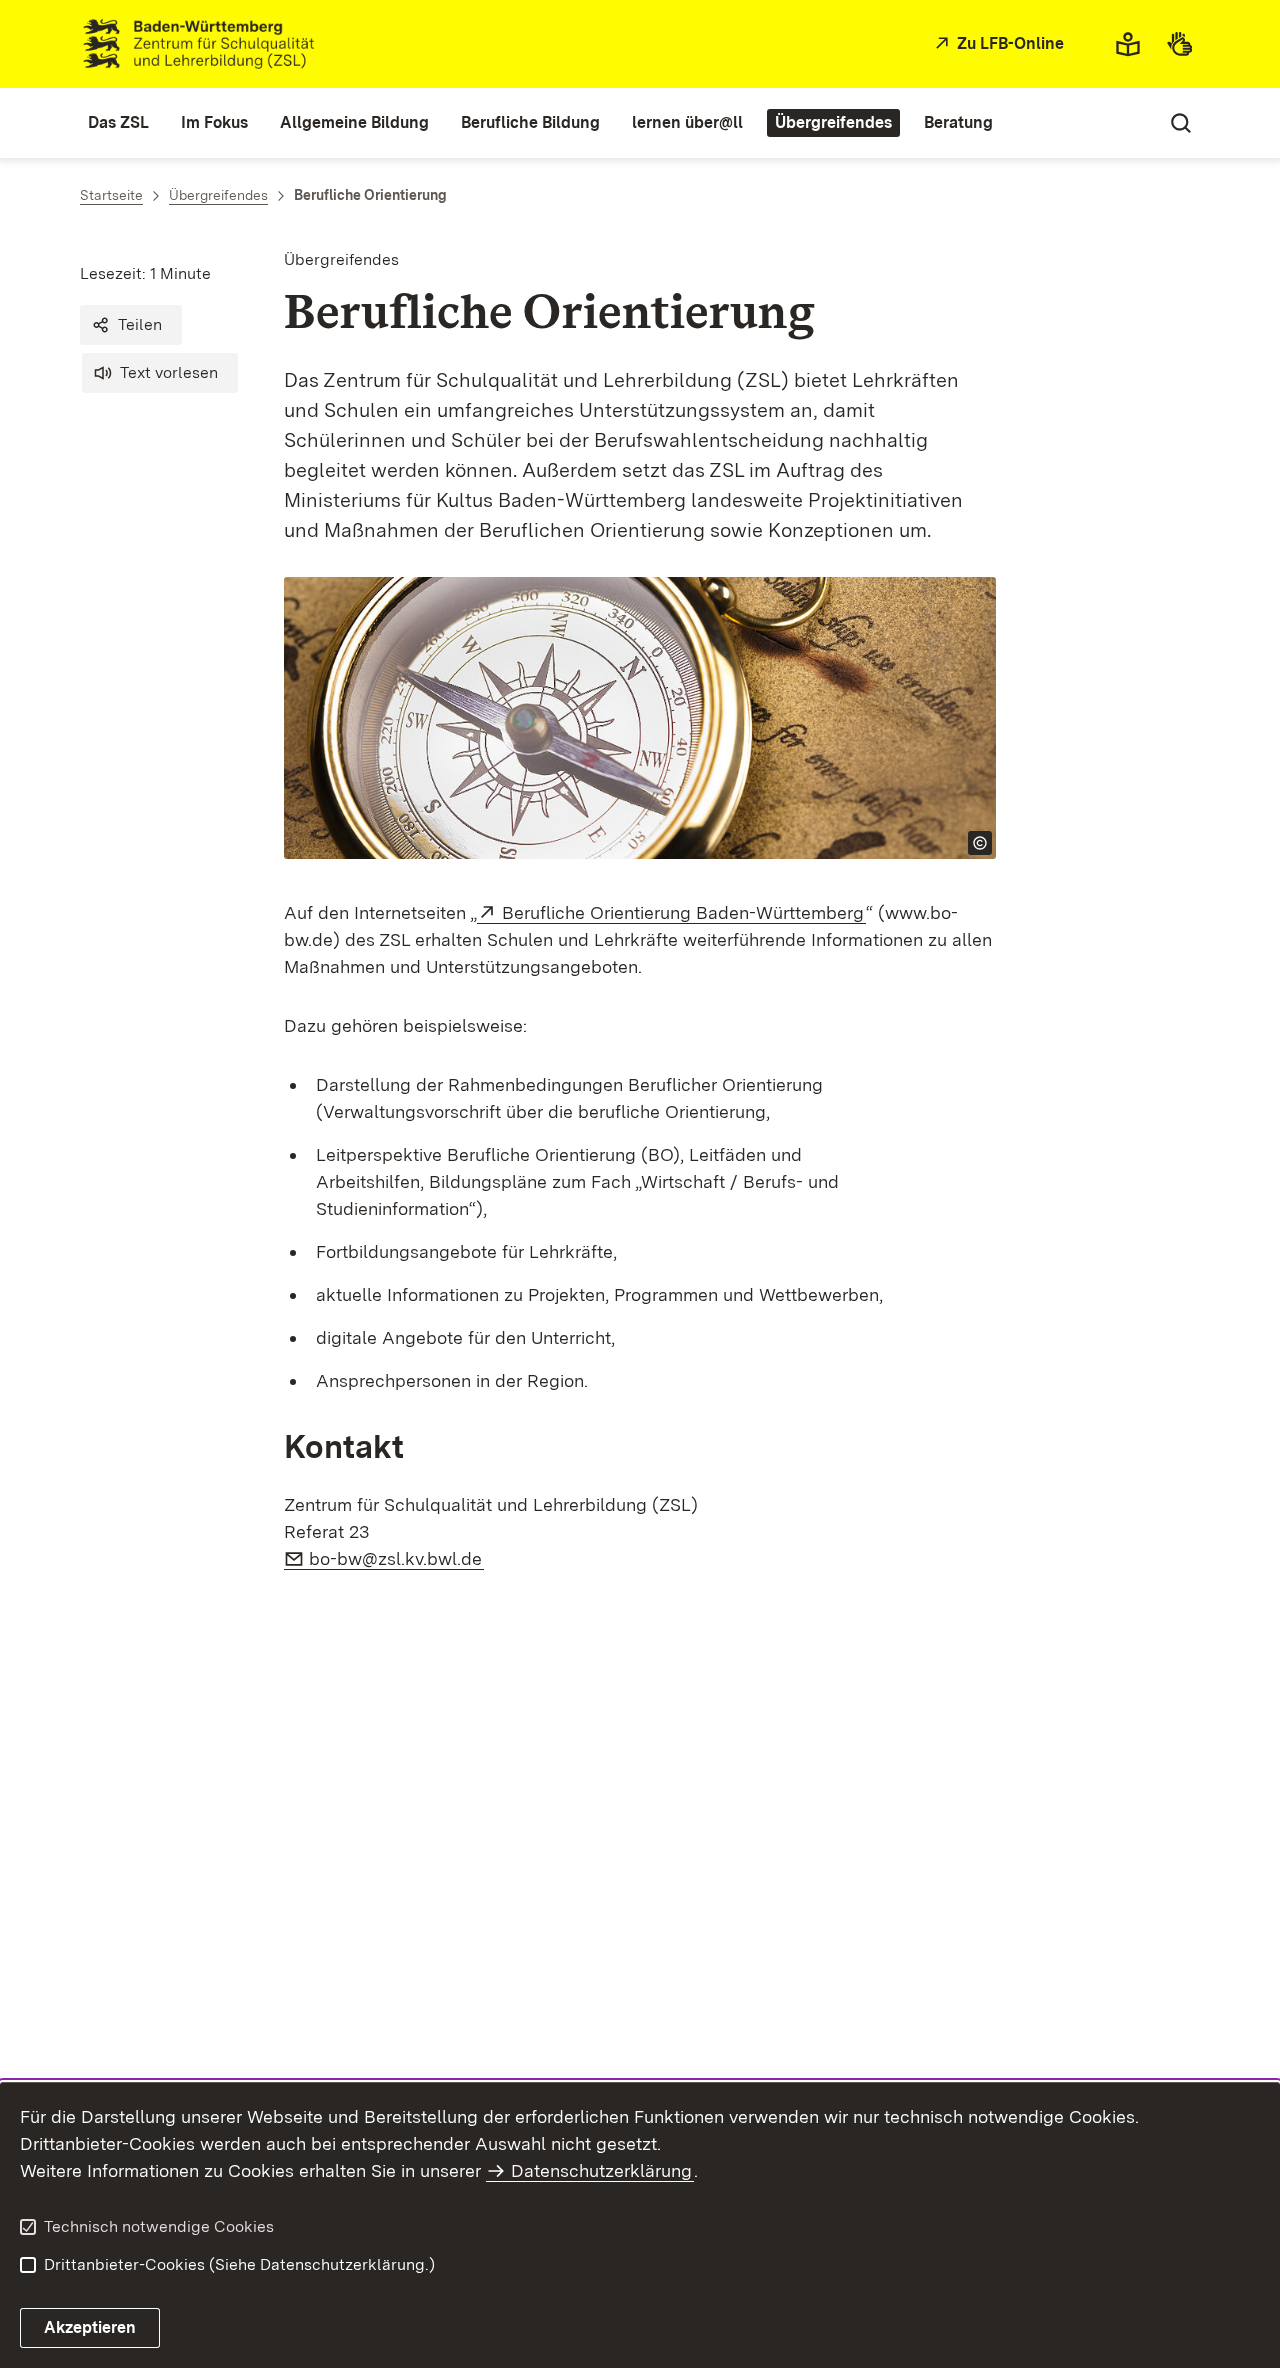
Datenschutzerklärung (601, 2170)
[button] (131, 325)
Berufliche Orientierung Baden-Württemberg (684, 912)
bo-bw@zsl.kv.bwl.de (396, 1558)
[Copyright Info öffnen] (980, 843)
